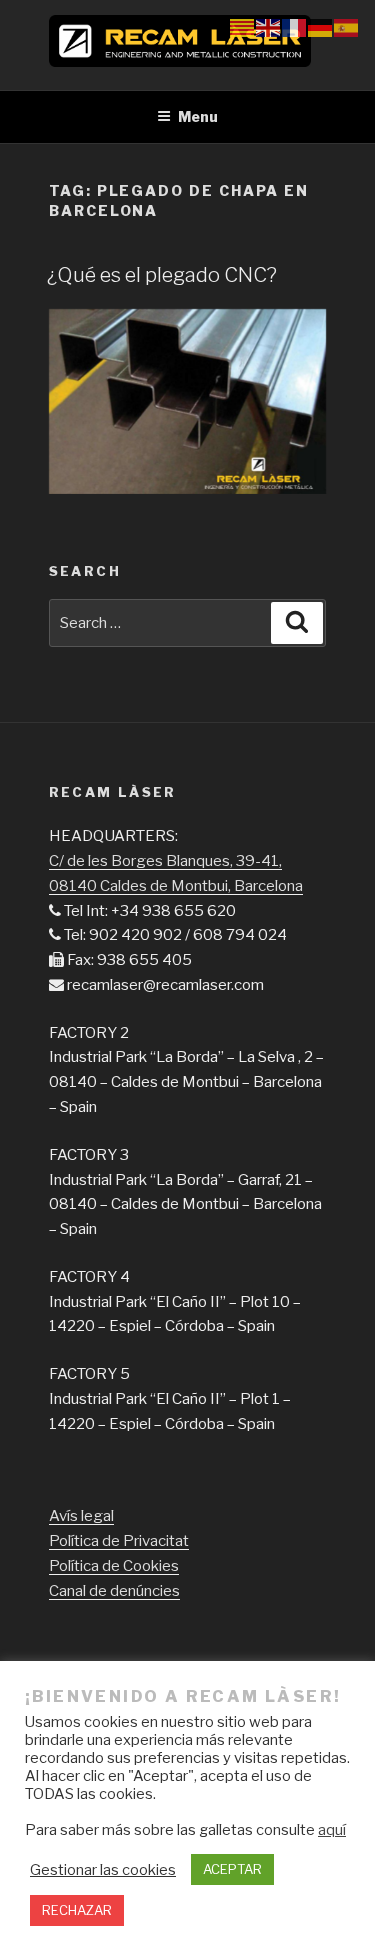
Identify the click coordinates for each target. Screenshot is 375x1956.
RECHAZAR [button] (77, 1910)
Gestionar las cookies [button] (103, 1870)
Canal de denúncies (114, 1591)
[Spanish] (347, 27)
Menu (198, 116)
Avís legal (81, 1516)
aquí (332, 1830)
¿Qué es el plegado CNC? (162, 275)
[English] (269, 27)
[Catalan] (243, 27)
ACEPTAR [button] (232, 1869)
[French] (295, 27)
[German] (321, 27)
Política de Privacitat (119, 1541)
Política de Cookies (114, 1566)
